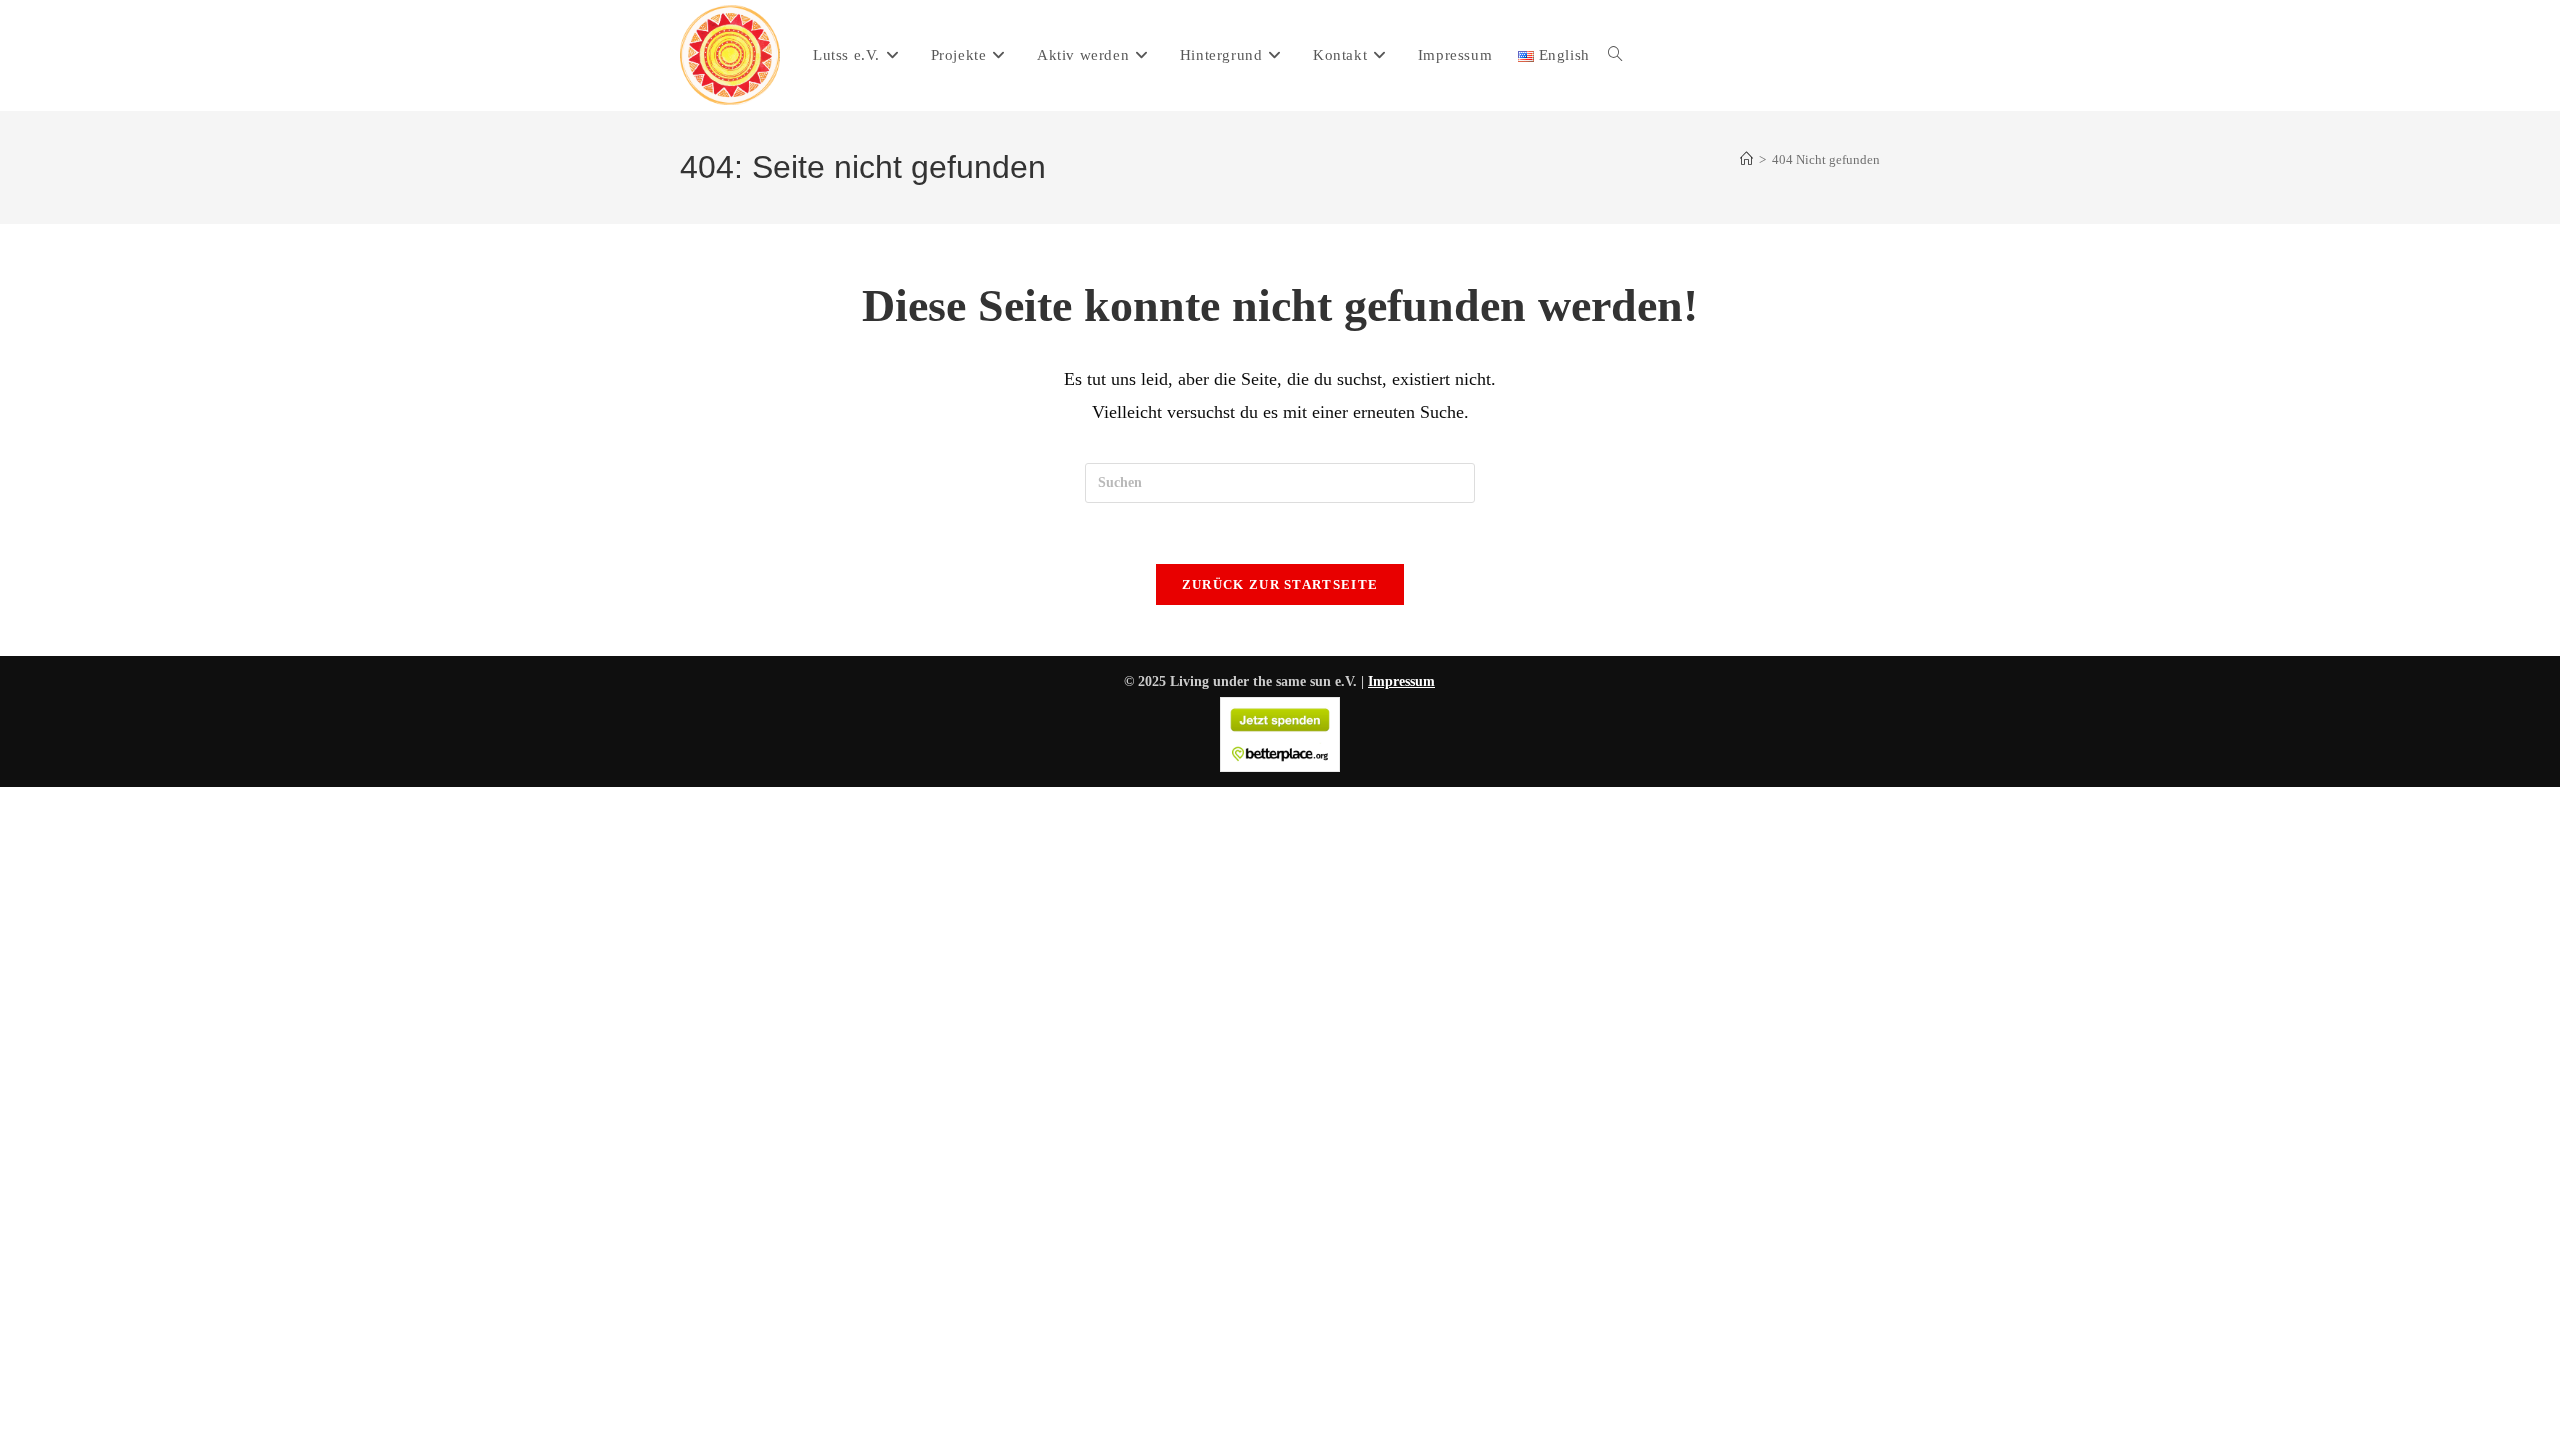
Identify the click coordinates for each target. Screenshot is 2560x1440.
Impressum (1401, 681)
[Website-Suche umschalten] (1615, 55)
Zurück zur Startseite (1280, 584)
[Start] (1746, 159)
